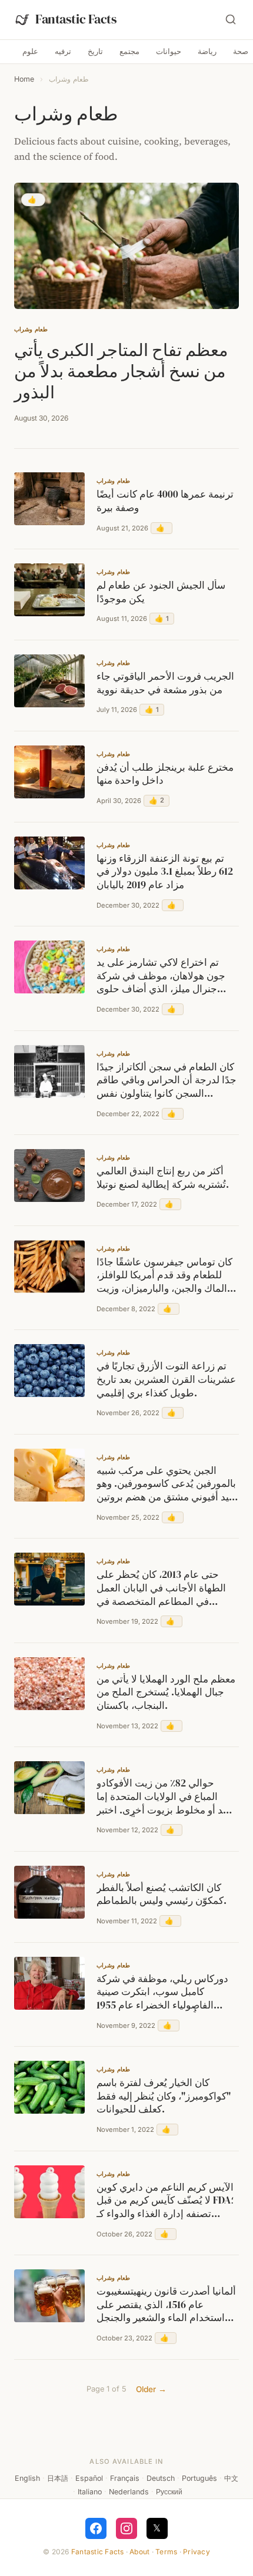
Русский (169, 2492)
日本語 (58, 2478)
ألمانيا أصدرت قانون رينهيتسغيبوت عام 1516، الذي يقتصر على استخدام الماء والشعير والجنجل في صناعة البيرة (166, 2305)
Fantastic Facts (98, 2552)
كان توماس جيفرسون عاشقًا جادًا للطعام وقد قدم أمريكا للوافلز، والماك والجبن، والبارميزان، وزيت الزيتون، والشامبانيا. (164, 1276)
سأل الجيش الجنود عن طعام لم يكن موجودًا (161, 592)
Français (125, 2478)
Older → (151, 2389)
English (27, 2478)
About (139, 2552)
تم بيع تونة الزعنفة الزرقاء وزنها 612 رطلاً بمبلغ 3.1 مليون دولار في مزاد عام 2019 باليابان (165, 872)
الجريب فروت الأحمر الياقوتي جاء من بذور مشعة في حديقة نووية (165, 684)
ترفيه (63, 51)
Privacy (197, 2552)
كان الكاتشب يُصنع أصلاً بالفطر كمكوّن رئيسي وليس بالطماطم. (162, 1895)
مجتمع (129, 51)
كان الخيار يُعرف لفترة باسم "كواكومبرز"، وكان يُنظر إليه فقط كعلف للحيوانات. (164, 2096)
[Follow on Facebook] (96, 2528)
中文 (231, 2478)
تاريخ (95, 51)
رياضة (207, 51)
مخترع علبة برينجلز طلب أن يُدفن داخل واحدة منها (165, 775)
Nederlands (129, 2492)
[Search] (231, 19)
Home (24, 79)
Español (89, 2478)
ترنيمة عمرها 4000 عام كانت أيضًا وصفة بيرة (165, 501)
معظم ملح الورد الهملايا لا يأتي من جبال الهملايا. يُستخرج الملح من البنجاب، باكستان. (166, 1693)
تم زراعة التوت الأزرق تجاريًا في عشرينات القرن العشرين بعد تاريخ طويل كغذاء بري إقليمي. (166, 1380)
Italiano (90, 2492)
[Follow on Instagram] (126, 2528)
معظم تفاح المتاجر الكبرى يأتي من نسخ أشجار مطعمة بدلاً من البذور (121, 371)
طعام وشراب (31, 329)
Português (199, 2478)
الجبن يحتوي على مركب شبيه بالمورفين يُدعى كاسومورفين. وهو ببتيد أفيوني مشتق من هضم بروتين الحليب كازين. (167, 1485)
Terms (166, 2552)
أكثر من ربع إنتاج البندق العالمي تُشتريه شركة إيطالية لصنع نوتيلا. (163, 1178)
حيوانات (169, 51)
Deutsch (161, 2478)
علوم (30, 51)
